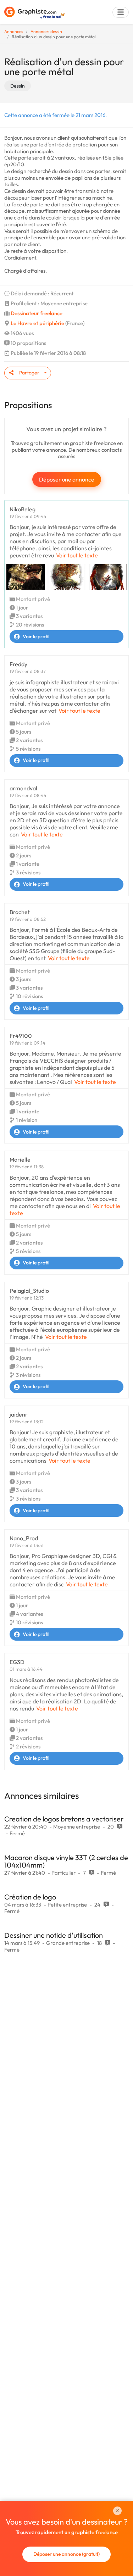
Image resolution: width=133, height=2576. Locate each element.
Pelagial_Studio (29, 1291)
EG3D (17, 1662)
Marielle (20, 1159)
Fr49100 (21, 1036)
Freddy (18, 664)
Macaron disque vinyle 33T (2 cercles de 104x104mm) (66, 1861)
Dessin (18, 86)
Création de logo (30, 1897)
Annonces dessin (46, 31)
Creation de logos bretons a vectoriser (64, 1819)
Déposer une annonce (67, 479)
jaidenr (19, 1414)
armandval (23, 788)
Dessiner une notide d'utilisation (54, 1935)
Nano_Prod (24, 1538)
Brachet (20, 912)
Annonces (14, 31)
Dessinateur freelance (37, 313)
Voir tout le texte (77, 555)
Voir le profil (36, 636)
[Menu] (121, 12)
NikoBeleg (23, 509)
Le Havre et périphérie (37, 323)
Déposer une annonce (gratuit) (66, 2554)
